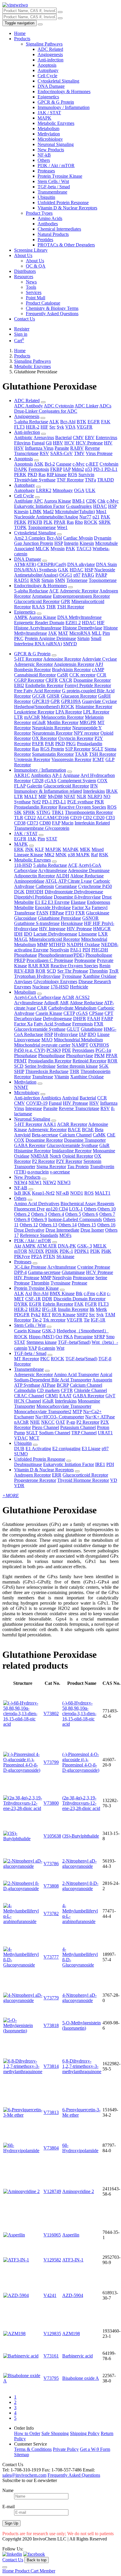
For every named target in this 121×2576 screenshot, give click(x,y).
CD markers (48, 1390)
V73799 (51, 1762)
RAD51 (22, 580)
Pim (106, 633)
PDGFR (22, 1315)
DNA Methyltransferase (79, 617)
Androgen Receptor (32, 1475)
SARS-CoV (62, 453)
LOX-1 (76, 1209)
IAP (67, 469)
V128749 (52, 2191)
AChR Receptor (72, 1124)
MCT (34, 1438)
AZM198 (71, 2334)
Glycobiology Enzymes (55, 981)
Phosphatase (26, 955)
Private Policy (66, 2449)
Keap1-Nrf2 (43, 1193)
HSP (112, 506)
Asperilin (71, 2235)
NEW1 (35, 1182)
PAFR (38, 744)
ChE (111, 1135)
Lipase (103, 1034)
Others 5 (73, 1214)
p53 (89, 469)
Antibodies (48, 224)
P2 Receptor (43, 1161)
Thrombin (99, 971)
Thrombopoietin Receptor (89, 812)
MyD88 (55, 796)
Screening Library (31, 250)
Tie (87, 1320)
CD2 (88, 818)
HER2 (35, 1309)
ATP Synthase (27, 1385)
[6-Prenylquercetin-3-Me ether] (23, 2115)
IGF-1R (98, 1320)
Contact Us (25, 319)
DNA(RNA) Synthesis (35, 570)
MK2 (49, 855)
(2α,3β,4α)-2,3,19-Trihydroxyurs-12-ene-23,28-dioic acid (81, 1803)
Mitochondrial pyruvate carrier (42, 1045)
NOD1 (77, 1193)
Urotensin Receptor (32, 759)
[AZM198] (14, 2334)
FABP (107, 1019)
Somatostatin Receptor (53, 754)
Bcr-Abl (68, 422)
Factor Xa (81, 907)
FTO (70, 913)
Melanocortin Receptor (62, 717)
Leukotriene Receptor (34, 712)
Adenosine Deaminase (89, 870)
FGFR (91, 1304)
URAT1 (105, 1433)
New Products (51, 150)
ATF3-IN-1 (73, 2260)
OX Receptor (44, 738)
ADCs (105, 406)
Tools (31, 287)
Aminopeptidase (29, 881)
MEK (85, 849)
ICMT (98, 759)
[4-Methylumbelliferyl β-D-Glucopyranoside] (23, 1965)
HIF (44, 427)
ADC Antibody (28, 406)
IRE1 (100, 1464)
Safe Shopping (55, 2433)
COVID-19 (37, 1103)
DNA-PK (67, 1246)
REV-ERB (24, 971)
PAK (105, 517)
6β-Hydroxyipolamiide (80, 2148)
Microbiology (50, 139)
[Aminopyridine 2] (21, 2191)
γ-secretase (60, 1172)
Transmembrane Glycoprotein (42, 828)
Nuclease (41, 987)
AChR (68, 997)
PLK (48, 522)
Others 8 (22, 1219)
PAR (49, 744)
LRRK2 (44, 490)
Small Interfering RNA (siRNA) (58, 641)
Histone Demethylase (82, 628)
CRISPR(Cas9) (52, 564)
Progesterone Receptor (35, 1480)
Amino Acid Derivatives (37, 1204)
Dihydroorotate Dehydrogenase (74, 892)
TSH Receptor (70, 607)
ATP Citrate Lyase (75, 881)
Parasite (62, 448)
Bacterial (63, 438)
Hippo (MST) (42, 1337)
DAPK (21, 469)
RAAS (38, 607)
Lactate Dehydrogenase (55, 934)
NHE (35, 1422)
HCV (69, 443)
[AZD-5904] (16, 2295)
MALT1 (103, 1193)
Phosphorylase (80, 1056)
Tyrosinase (72, 976)
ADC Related (50, 49)
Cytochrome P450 (95, 886)
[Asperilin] (14, 2235)
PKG (71, 744)
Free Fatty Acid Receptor (37, 691)
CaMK (99, 1135)
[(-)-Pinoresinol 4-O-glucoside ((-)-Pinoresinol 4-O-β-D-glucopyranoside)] (23, 1770)
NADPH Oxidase (83, 944)
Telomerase (77, 580)
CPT (109, 1013)
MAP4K (71, 849)
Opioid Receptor (78, 1156)
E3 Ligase (91, 1449)
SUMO (21, 1454)
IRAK (112, 791)
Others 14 (68, 1225)
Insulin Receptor (73, 1309)
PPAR (60, 522)
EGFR (94, 422)
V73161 (51, 2356)
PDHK (52, 1251)
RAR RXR (39, 966)
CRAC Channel (29, 1396)
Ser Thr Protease (73, 971)
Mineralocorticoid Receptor (54, 939)
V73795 (51, 2378)
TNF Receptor (70, 480)
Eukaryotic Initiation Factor (40, 506)
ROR (41, 971)
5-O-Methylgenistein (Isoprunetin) (81, 2025)
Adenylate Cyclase (99, 659)
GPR (65, 601)
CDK (91, 501)
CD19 (76, 818)
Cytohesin (109, 464)
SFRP (99, 1337)
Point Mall (36, 298)
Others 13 (48, 1225)
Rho (79, 522)
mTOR (21, 1251)
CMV (78, 438)
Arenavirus (44, 438)
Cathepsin (45, 886)
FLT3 (19, 427)
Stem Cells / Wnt (53, 181)
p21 (96, 517)
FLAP (20, 786)
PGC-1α (103, 1050)
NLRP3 (95, 796)
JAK (53, 633)
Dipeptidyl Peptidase (33, 897)
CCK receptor (82, 675)
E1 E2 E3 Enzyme (52, 902)
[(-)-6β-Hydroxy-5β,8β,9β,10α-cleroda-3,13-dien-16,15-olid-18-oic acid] (23, 1724)
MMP (42, 944)
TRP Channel (84, 1433)
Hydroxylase (66, 1034)
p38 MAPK (79, 855)
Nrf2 (36, 802)
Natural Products (53, 234)
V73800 (51, 1803)
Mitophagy (63, 490)
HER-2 (33, 427)
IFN (94, 786)
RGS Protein (52, 749)
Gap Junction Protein (34, 543)
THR (51, 607)
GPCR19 (41, 701)
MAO (47, 1040)
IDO (28, 934)
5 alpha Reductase (50, 865)
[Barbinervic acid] (21, 2356)
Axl (28, 1293)
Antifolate (23, 501)
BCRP (63, 1385)
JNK (29, 849)
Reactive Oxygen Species (82, 807)
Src (52, 427)
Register (22, 329)
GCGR (39, 696)
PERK (20, 475)
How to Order (27, 2433)
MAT (63, 633)
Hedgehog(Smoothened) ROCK (44, 707)
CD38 (20, 823)
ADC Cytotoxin (59, 406)
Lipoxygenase (27, 1040)
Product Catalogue (43, 303)
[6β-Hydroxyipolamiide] (23, 2151)
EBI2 (19, 685)
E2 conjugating (66, 1449)
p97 (77, 575)
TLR (19, 818)
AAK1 (50, 1124)
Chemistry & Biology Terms (52, 308)
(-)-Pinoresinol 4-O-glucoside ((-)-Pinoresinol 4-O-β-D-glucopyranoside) (81, 1762)
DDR (47, 1299)
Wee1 (62, 527)
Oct (59, 1337)
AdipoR (51, 1003)
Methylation (49, 134)
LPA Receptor (69, 712)
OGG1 (66, 575)
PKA (68, 1337)
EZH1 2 (73, 623)
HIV (108, 443)
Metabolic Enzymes (56, 123)
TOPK (20, 527)
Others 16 (106, 1225)
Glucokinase (98, 913)
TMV (79, 453)
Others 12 (29, 1225)
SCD (51, 971)
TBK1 (58, 812)
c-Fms (89, 1293)
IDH (18, 934)
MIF (43, 796)
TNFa (90, 480)
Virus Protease (99, 453)
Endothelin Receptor (44, 685)
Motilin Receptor (63, 722)
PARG (88, 575)
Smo (110, 1337)
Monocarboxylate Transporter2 (43, 1412)
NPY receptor (86, 733)
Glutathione (92, 1029)
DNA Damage (51, 86)
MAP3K (53, 849)
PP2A (37, 1256)
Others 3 (39, 1214)
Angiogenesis (50, 54)
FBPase (57, 913)
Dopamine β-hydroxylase (77, 897)
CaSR (63, 675)
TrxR (114, 971)
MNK (61, 855)
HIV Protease (79, 929)
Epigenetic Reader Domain (39, 623)
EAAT (65, 1396)
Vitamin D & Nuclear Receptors (67, 208)
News (31, 282)
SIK (18, 812)
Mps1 (101, 512)
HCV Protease (89, 443)
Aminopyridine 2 (78, 2191)
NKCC (48, 1422)
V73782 (51, 1913)
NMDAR (40, 1156)
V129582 (52, 2260)
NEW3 (64, 1182)
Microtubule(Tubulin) (75, 512)
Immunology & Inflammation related (48, 791)
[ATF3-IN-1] (16, 2260)
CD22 (30, 818)
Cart (19, 341)
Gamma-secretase (44, 1272)
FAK (106, 422)
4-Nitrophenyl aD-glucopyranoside (79, 1998)
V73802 (51, 1713)
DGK (19, 892)
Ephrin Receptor (58, 1304)
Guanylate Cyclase (99, 701)
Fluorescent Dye (29, 1209)
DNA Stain (106, 564)
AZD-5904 (73, 2295)
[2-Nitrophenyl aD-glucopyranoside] (23, 1866)
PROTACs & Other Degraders (66, 245)
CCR (101, 675)
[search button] (60, 12)
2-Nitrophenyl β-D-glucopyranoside (80, 1886)
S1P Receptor (78, 749)
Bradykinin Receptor (71, 670)
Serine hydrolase (40, 1066)
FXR (80, 913)
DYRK (21, 1304)
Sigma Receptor (51, 1167)
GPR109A (71, 701)
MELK (100, 1246)
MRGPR (88, 722)
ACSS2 (82, 997)
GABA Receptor (30, 1145)
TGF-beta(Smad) (81, 1359)
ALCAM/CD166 (53, 818)
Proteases (46, 171)
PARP (101, 575)
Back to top (37, 2560)
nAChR (21, 1422)
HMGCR (102, 929)
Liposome (88, 934)
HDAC (100, 506)
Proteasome (85, 960)
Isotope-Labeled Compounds (75, 1219)
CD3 (110, 818)
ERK (19, 849)
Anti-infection (51, 60)
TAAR (81, 754)
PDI (86, 950)
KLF (40, 849)
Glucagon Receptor (79, 696)
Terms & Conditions (33, 2449)
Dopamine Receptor (92, 680)
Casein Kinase (49, 1013)
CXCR (66, 680)
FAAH (94, 1019)
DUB (19, 1449)
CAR (42, 1008)
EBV (90, 438)
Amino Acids (50, 218)
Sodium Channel (55, 1433)
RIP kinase (57, 475)
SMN (60, 580)
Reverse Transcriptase (79, 1108)
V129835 (52, 2334)
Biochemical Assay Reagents (87, 1204)
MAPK (44, 118)
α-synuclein (38, 1172)
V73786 (51, 1864)
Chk (101, 501)
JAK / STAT (49, 113)
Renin (105, 966)
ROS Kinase (64, 1315)
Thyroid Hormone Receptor (83, 1480)
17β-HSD (60, 987)
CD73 (32, 823)
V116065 (52, 2235)
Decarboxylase (28, 1019)
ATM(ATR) (25, 564)
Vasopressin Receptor (71, 759)
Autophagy (48, 70)
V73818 (51, 2025)
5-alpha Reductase (31, 422)
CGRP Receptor (29, 680)
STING (43, 812)
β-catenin (47, 1348)
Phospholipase (99, 955)
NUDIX (36, 1251)
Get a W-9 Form (95, 2449)
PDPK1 (82, 1251)
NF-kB (44, 155)
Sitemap (22, 2455)
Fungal (38, 443)
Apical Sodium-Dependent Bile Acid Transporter (63, 1377)
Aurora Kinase (57, 501)
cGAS (51, 781)
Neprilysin (59, 950)
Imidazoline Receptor (72, 1151)
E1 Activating (38, 1449)
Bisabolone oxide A (81, 2378)
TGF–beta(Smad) (74, 1342)
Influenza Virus (39, 448)
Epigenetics (48, 97)
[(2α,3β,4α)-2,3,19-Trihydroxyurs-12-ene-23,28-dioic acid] (23, 1808)
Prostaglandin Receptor (36, 807)
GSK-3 (49, 1331)
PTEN (49, 1256)
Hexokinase (72, 923)
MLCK (42, 549)
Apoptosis (47, 65)
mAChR (32, 717)
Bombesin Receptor (32, 670)
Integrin (71, 543)
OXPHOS (99, 1045)
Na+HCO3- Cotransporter (60, 1417)
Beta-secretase (45, 1135)
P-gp (71, 1422)
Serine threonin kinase (77, 1066)
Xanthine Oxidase (100, 976)
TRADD (106, 480)
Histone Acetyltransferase (38, 628)
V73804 (51, 2148)
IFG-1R (49, 1309)
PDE (67, 1050)
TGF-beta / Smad (54, 187)
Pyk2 (36, 1315)
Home (20, 33)
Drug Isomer (92, 1230)
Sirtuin (48, 580)
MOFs (65, 1235)
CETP (69, 1013)
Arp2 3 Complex (30, 538)
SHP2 (82, 1315)
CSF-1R (33, 1299)
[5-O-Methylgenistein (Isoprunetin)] (23, 2031)
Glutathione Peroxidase (59, 918)
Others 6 (90, 1214)
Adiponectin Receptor (35, 876)
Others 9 (39, 1219)
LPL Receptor (96, 712)
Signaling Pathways (44, 44)
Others (44, 160)
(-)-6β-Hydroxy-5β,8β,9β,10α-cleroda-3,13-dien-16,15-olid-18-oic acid (79, 1713)
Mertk (101, 1309)
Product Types (39, 213)
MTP (77, 1412)
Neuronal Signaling (56, 144)
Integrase (34, 1108)
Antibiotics (41, 775)
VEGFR (85, 427)
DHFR (80, 1019)
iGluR (48, 1401)
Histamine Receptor (94, 707)
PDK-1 (66, 1251)
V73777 (51, 1957)
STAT (52, 839)
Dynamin (103, 538)
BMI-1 (79, 501)
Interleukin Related (92, 823)
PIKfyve (22, 1256)
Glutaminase (73, 1272)
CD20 (99, 818)
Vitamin (62, 1077)
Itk (92, 1309)
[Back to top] (5, 2567)
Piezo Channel (46, 1427)
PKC (19, 638)
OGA (79, 490)
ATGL (51, 881)
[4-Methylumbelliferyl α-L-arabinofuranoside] (23, 1921)
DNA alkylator (81, 564)
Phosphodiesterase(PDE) (61, 955)
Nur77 (85, 517)
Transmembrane (52, 192)
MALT (31, 796)
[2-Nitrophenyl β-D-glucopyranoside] (23, 1889)
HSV (19, 448)
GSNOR (90, 918)
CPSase (96, 1013)
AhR (64, 1003)
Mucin (67, 823)
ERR (57, 1475)
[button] (43, 402)
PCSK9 (54, 1050)
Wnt (60, 1348)
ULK (90, 490)
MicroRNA (80, 633)
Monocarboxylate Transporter (64, 1406)
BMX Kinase (62, 1293)
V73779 (51, 1998)
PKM (99, 1056)
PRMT (21, 1061)
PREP (20, 960)
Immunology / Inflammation (64, 107)
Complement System (77, 781)
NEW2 (49, 1182)
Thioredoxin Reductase (47, 1071)
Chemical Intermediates (59, 229)
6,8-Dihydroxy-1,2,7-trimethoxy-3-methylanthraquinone (82, 2066)
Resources (24, 277)
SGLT (98, 749)
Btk (79, 1293)
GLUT (73, 1029)
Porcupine (83, 1337)
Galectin (35, 786)
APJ (99, 664)
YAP (33, 1348)
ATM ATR (47, 1246)
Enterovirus (106, 438)
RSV (44, 453)
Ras (42, 475)
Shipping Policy (85, 2433)
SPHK (29, 812)
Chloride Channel (90, 1390)
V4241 (50, 2295)
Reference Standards (39, 1235)
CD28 (38, 781)
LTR (19, 717)
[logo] (15, 5)
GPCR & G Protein (56, 102)
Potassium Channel (78, 1427)
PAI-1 (76, 950)
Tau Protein (78, 1167)
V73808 (51, 1886)
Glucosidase (25, 918)
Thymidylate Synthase (35, 480)
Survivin (86, 475)
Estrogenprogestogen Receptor (81, 596)
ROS (73, 475)
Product (23, 2571)
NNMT (21, 1087)
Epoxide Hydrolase (53, 907)
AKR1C (22, 775)
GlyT (110, 1396)
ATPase (48, 1385)
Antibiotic (23, 438)
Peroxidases (83, 1050)
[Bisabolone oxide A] (23, 2381)
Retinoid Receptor (89, 1061)
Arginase (71, 775)
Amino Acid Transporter (76, 1375)
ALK (54, 422)
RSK (104, 855)
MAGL (21, 939)
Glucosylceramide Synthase (40, 1029)
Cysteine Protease (94, 1267)
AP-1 (57, 775)
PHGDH (100, 950)
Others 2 (22, 1214)
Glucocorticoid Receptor (37, 601)
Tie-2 (37, 1320)
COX (102, 781)
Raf (94, 855)
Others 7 (107, 1214)
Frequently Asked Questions (52, 314)
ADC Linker (86, 406)
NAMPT (80, 1045)
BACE (74, 1130)
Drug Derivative (29, 1230)
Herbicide (79, 987)
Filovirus (22, 443)
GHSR (53, 696)
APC (38, 501)
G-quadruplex (79, 506)
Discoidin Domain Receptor (79, 1299)
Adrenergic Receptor (79, 591)
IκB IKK (22, 1193)
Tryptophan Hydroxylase (37, 976)
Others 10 (107, 1209)
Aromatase (42, 596)
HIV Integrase (52, 929)
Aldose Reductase (87, 876)
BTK (81, 422)
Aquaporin (102, 1380)
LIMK (36, 512)
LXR (103, 934)
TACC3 (84, 549)
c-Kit (101, 1293)
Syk (60, 427)
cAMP (98, 670)
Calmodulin (25, 1390)
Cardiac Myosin (78, 538)
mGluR (39, 722)
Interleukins (94, 791)
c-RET (92, 464)
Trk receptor (54, 1320)
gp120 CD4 (57, 1209)
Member (47, 2571)
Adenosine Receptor (62, 659)
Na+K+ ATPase (100, 1417)
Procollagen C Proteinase (50, 960)
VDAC (21, 1438)
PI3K (95, 1251)
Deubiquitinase (28, 1464)
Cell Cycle (47, 76)
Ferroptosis (39, 469)
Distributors (25, 271)
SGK (104, 1066)
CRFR (52, 680)
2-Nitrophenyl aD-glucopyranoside (79, 1864)
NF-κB (62, 1193)
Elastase (78, 902)
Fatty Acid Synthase (52, 1024)
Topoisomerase (42, 527)
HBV (58, 443)
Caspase (64, 464)
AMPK (21, 617)
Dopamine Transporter (85, 1140)
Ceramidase (66, 886)
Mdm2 (78, 469)
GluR (104, 1145)
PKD (32, 475)
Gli (49, 443)
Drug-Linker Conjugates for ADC (46, 411)
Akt (18, 1246)
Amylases (23, 981)
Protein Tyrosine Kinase (60, 176)
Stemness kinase (42, 1342)
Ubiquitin (46, 197)
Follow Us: (13, 2549)
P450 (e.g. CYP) (30, 1050)
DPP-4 (20, 1272)
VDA (70, 427)
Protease (79, 1283)
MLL (96, 633)
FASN (42, 913)
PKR (99, 802)
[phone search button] (60, 18)
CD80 (45, 823)
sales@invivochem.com (24, 2475)
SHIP (19, 1071)
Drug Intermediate (62, 1230)
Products (22, 39)
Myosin (58, 549)
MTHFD (57, 944)
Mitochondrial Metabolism (78, 1040)
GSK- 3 (85, 1246)
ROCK (91, 522)
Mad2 (48, 512)
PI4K (106, 1251)
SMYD (70, 644)
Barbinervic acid (78, 2356)
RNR (35, 580)
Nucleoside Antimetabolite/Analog (46, 517)
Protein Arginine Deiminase (50, 638)
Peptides (45, 240)
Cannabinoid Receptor (35, 675)
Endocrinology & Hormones (64, 91)
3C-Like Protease (30, 1267)
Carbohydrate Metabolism (72, 1008)
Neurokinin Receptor (52, 728)
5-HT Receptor (28, 659)
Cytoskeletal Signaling (58, 81)
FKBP (56, 469)
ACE (54, 591)
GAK (63, 570)
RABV (77, 448)
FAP (56, 823)
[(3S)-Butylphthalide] (23, 1839)
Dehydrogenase (57, 1019)
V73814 (51, 2066)
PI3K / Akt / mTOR (56, 166)
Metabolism (48, 129)
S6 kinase (65, 1256)
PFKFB (35, 522)
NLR (81, 796)
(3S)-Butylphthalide (81, 1836)
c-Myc (79, 464)
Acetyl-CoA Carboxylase (38, 997)
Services (34, 292)
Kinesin (21, 512)
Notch (55, 1156)
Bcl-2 (50, 464)
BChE (88, 1130)
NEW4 (21, 1182)
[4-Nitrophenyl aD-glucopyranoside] (23, 2000)
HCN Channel (28, 1401)
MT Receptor (27, 1359)
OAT (60, 1422)
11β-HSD (23, 865)
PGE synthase (80, 802)
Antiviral (70, 1098)
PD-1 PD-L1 (105, 469)
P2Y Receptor (69, 1161)
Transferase (43, 1077)
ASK (39, 464)
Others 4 (56, 1214)
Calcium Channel (75, 1135)
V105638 (52, 1836)
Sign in (21, 334)
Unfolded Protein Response (63, 203)
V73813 (51, 2112)
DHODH (35, 892)
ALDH (63, 876)
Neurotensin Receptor (52, 733)
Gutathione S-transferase (37, 923)
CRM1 (52, 1396)
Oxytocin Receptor (76, 738)
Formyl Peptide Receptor (88, 685)
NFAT (70, 796)
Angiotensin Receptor (74, 664)
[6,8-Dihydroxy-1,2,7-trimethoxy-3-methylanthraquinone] (23, 2072)
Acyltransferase (53, 870)
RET (46, 1315)
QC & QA (36, 266)
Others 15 (87, 1225)
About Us (23, 255)
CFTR (67, 1390)
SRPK (105, 522)
